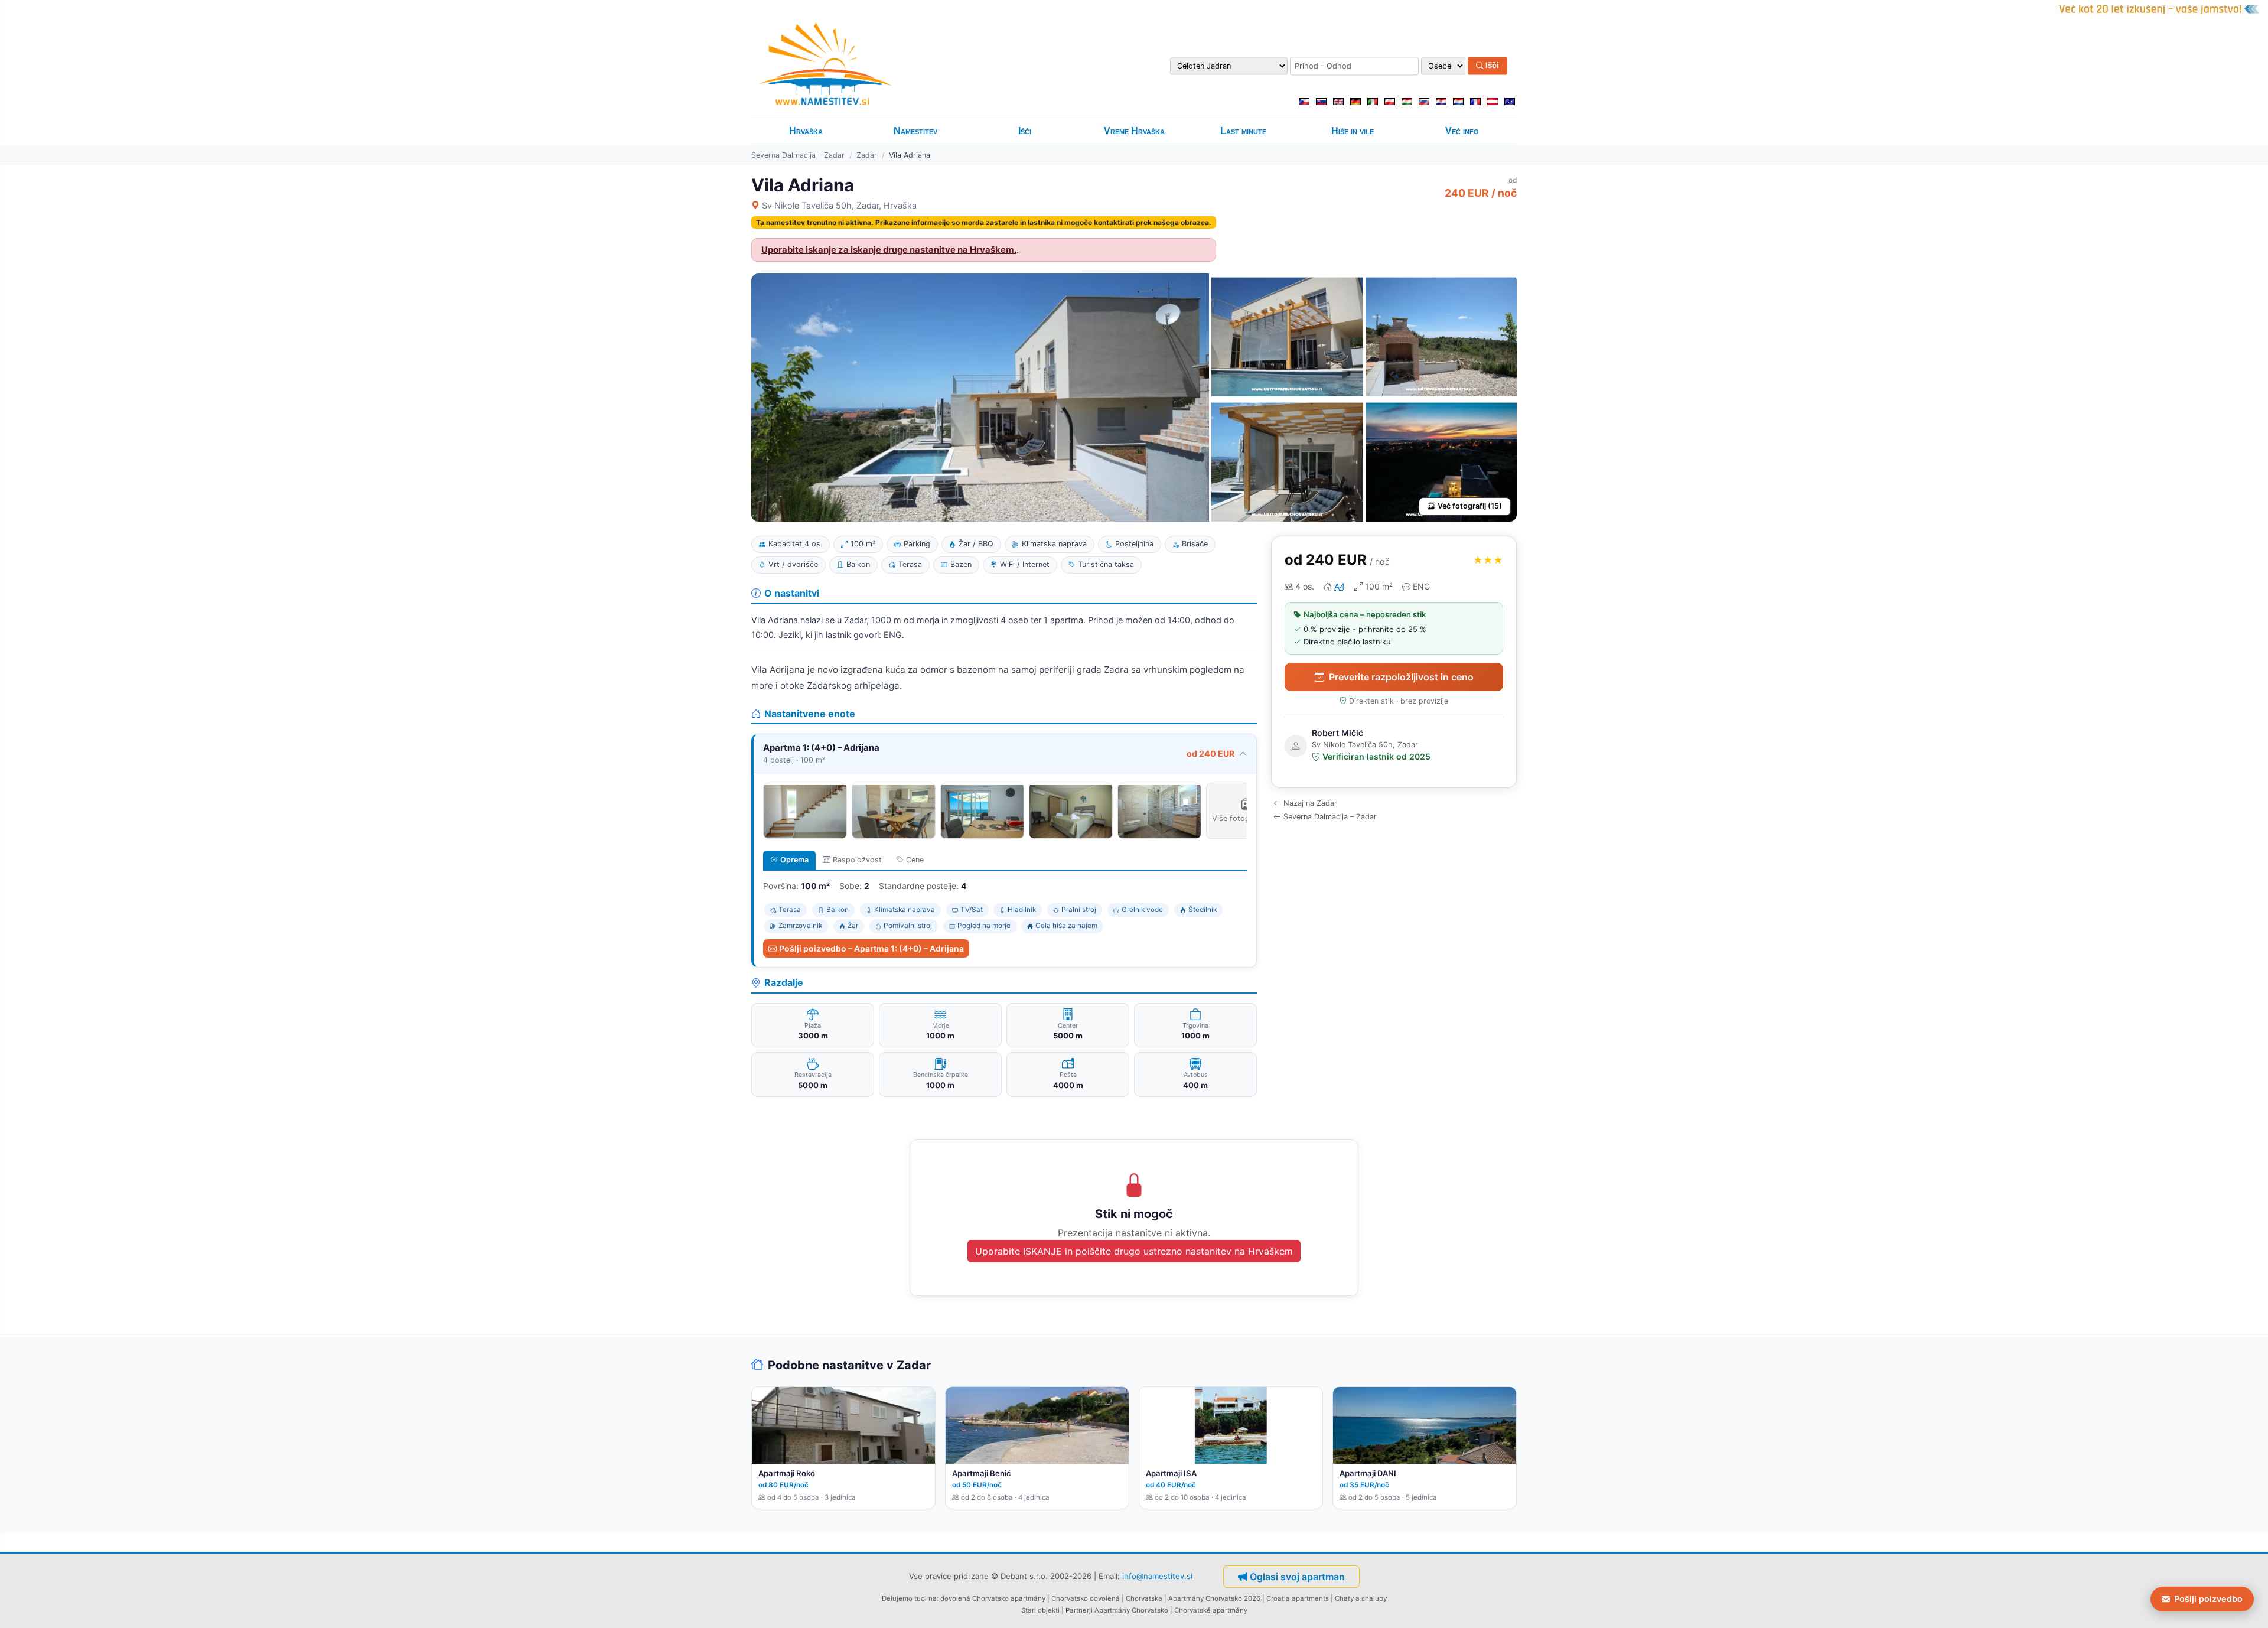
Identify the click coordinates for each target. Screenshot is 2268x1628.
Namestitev (915, 131)
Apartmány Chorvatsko (1131, 1610)
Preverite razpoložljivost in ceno (1401, 677)
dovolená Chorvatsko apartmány (993, 1598)
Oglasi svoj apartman (1297, 1577)
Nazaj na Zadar (1310, 803)
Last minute (1243, 131)
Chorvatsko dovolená (1086, 1598)
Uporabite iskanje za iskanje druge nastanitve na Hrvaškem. (889, 250)
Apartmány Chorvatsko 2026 (1214, 1598)
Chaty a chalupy (1361, 1598)
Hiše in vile (1353, 131)
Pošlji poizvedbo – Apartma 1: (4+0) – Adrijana (871, 948)
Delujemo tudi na (909, 1598)
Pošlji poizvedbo (2208, 1599)
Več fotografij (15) (1470, 506)
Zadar (867, 155)
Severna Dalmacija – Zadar (798, 155)
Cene (915, 860)
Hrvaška (806, 131)
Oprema (794, 860)
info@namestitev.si (1157, 1575)
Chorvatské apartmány (1211, 1610)
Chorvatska (1144, 1598)
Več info (1462, 131)
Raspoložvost (857, 860)
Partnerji (1079, 1610)
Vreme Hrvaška (1134, 131)
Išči (1491, 66)
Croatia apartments (1298, 1598)
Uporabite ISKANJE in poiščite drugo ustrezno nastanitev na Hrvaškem (1134, 1251)
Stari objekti (1040, 1610)
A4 (1340, 586)
